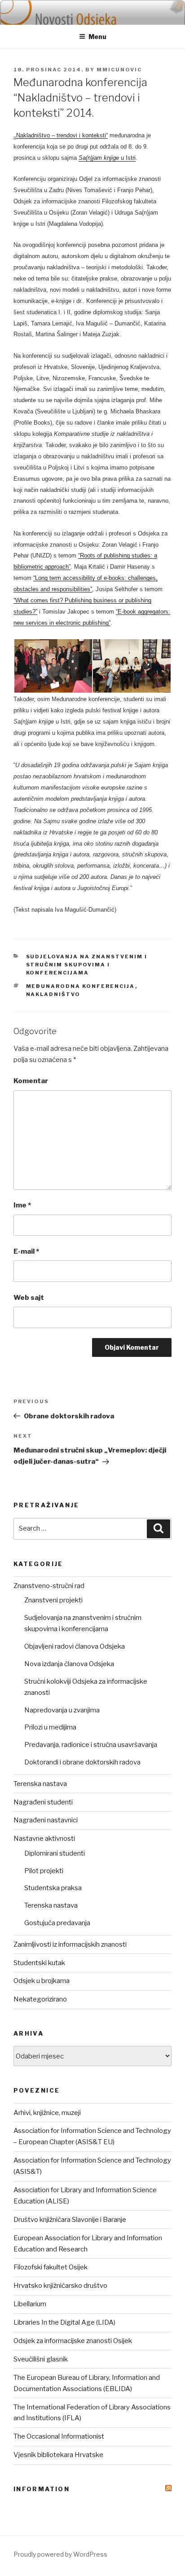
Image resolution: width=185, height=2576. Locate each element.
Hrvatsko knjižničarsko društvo (60, 2286)
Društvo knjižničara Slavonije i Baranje (70, 2220)
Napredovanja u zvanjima (62, 1710)
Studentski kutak (39, 1963)
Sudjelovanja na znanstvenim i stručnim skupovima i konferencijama (87, 965)
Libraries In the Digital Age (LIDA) (64, 2322)
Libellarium (30, 2304)
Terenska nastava (40, 1784)
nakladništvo (53, 994)
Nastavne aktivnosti (44, 1839)
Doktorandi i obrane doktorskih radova (82, 1762)
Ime (22, 1205)
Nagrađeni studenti (43, 1802)
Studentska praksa (53, 1888)
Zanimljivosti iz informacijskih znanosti (70, 1944)
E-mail (26, 1251)
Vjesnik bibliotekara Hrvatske (58, 2455)
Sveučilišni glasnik (41, 2359)
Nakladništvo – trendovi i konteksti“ (62, 135)
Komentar (31, 1081)
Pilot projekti (44, 1871)
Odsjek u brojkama (42, 1981)
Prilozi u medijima (50, 1727)
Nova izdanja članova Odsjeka (69, 1664)
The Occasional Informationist (59, 2436)
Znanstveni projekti (53, 1600)
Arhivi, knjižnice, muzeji (47, 2113)
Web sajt (29, 1298)
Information (42, 2489)
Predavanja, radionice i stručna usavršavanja (91, 1745)
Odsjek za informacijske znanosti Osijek (73, 2341)
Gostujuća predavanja (57, 1923)
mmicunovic (119, 70)
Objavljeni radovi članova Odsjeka (75, 1646)
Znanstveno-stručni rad (49, 1586)
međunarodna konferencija (81, 986)
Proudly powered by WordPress (60, 2554)
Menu (97, 37)
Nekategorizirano (40, 1999)
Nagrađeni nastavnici (46, 1820)
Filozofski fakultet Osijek (51, 2267)
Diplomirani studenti (55, 1853)
